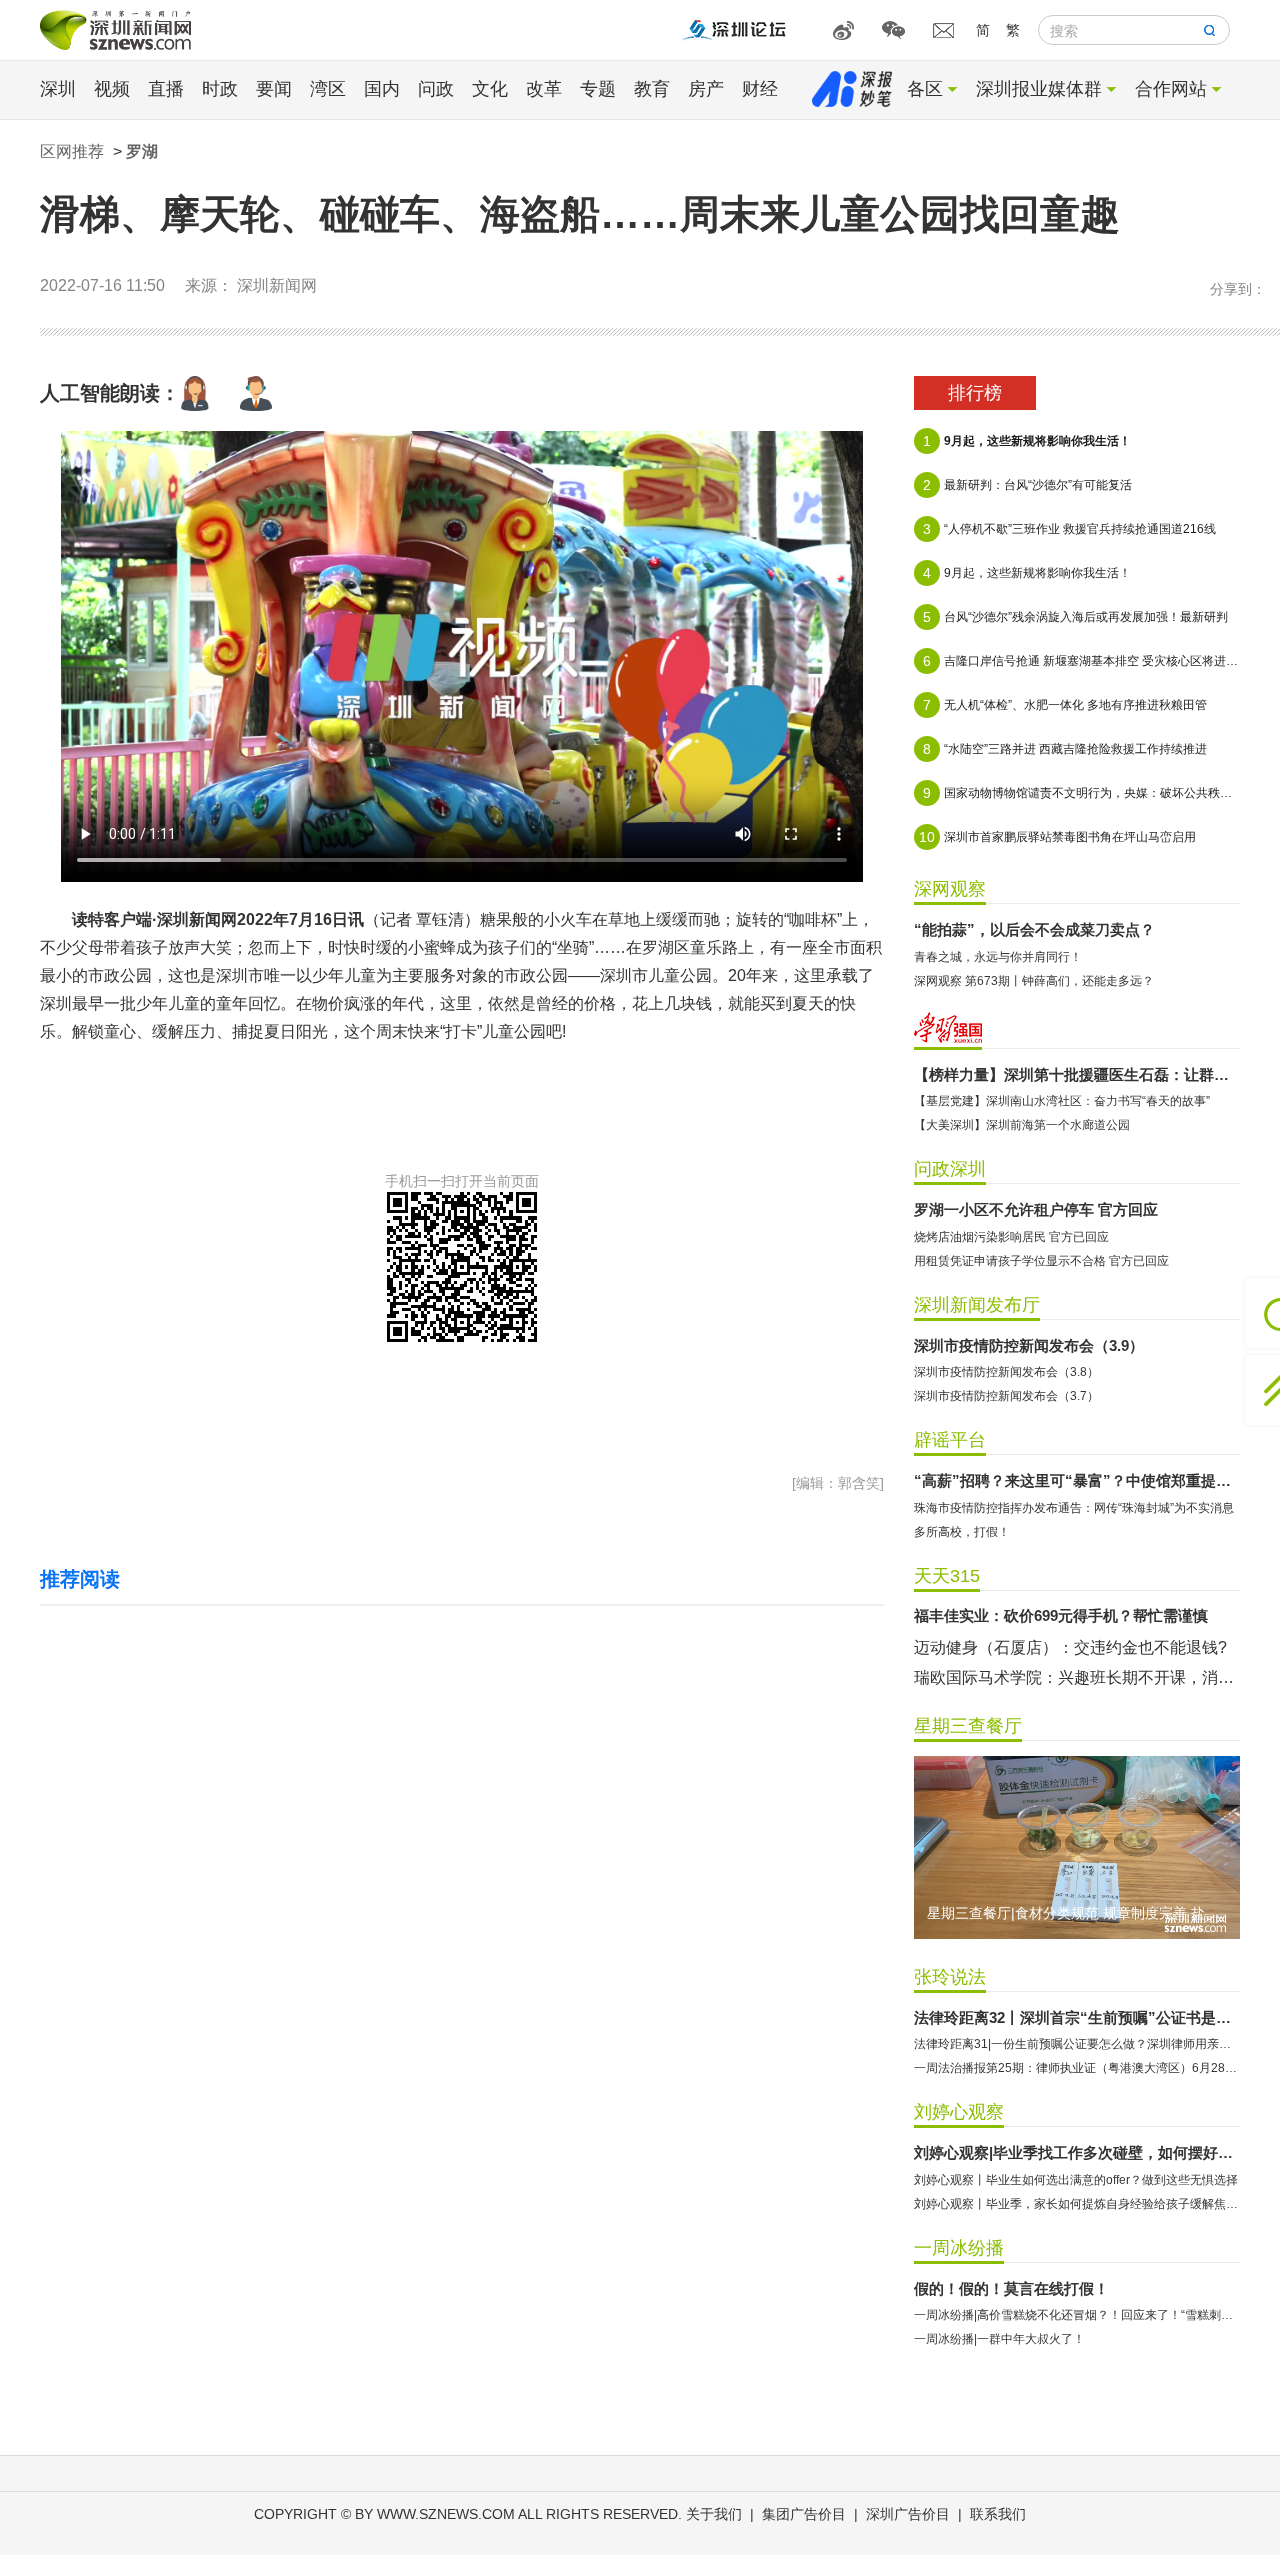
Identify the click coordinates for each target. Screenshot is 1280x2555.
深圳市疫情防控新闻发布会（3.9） (1029, 1345)
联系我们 (998, 2514)
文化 (490, 89)
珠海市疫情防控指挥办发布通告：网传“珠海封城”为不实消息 (1074, 1508)
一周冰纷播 (959, 2248)
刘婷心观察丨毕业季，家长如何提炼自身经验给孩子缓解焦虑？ (1077, 2204)
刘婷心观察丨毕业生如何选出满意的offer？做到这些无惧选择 (1076, 2180)
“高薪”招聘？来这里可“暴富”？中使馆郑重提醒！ (1077, 1480)
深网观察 (950, 889)
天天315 (947, 1576)
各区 (925, 89)
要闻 (274, 89)
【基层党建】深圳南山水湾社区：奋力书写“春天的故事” (1062, 1101)
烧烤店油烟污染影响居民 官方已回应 (1011, 1237)
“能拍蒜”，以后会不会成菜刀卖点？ (1034, 929)
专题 (598, 89)
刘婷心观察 (959, 2112)
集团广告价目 (804, 2514)
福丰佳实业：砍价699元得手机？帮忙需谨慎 (1061, 1615)
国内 (382, 89)
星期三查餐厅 (968, 1726)
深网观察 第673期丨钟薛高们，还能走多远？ (1034, 981)
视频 (112, 89)
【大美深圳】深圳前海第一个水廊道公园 (1022, 1125)
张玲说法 (950, 1977)
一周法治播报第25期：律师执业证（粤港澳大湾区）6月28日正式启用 (1077, 2068)
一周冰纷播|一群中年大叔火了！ (999, 2339)
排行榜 (975, 393)
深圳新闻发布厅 (977, 1305)
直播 (166, 89)
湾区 (328, 89)
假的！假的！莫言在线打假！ (1011, 2288)
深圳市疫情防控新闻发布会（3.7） (1006, 1396)
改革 (544, 89)
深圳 (58, 89)
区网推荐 (72, 151)
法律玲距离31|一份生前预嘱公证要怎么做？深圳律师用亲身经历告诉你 (1077, 2044)
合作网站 (1171, 89)
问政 (436, 89)
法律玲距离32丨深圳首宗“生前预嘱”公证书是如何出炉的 (1077, 2017)
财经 (760, 89)
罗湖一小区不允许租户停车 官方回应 (1036, 1209)
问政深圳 (950, 1169)
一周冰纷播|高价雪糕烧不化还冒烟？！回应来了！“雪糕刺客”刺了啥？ (1077, 2315)
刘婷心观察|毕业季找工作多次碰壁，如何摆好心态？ (1077, 2152)
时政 (220, 89)
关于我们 (714, 2514)
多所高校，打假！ (962, 1532)
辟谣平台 (950, 1440)
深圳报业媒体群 (1039, 89)
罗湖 (142, 151)
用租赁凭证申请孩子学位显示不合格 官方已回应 (1041, 1261)
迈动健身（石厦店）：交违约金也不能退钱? (1070, 1647)
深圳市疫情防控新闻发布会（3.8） (1006, 1372)
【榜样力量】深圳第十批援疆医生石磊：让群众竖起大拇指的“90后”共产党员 (1077, 1074)
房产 (706, 89)
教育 (652, 89)
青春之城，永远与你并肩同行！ (998, 957)
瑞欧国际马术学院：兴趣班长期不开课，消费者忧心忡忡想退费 (1077, 1677)
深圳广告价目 (908, 2514)
